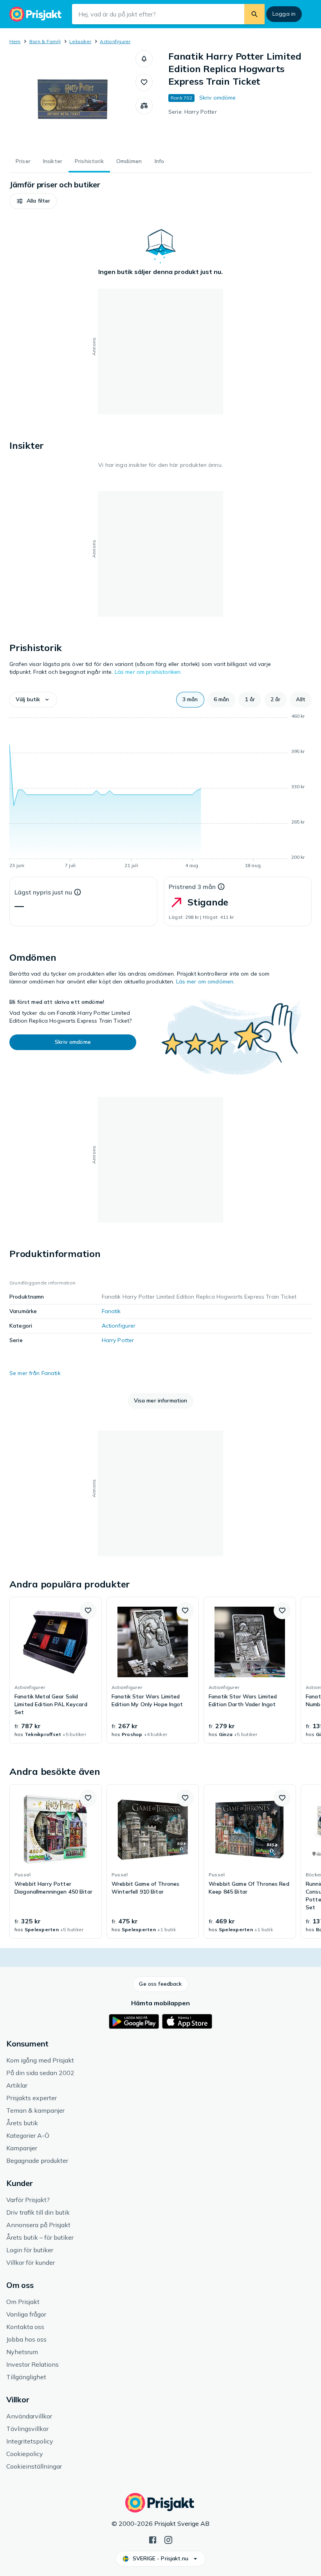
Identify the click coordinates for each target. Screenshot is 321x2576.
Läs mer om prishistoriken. (148, 672)
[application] (160, 792)
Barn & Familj (45, 41)
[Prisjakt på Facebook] (153, 2539)
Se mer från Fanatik (35, 1373)
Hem (15, 41)
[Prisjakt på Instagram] (168, 2539)
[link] (56, 1670)
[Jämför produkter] (144, 106)
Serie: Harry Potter (193, 112)
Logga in (284, 14)
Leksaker (80, 41)
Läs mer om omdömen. (206, 981)
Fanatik (111, 1311)
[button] (144, 59)
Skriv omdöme (218, 98)
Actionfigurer (115, 41)
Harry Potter (118, 1340)
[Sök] (254, 14)
